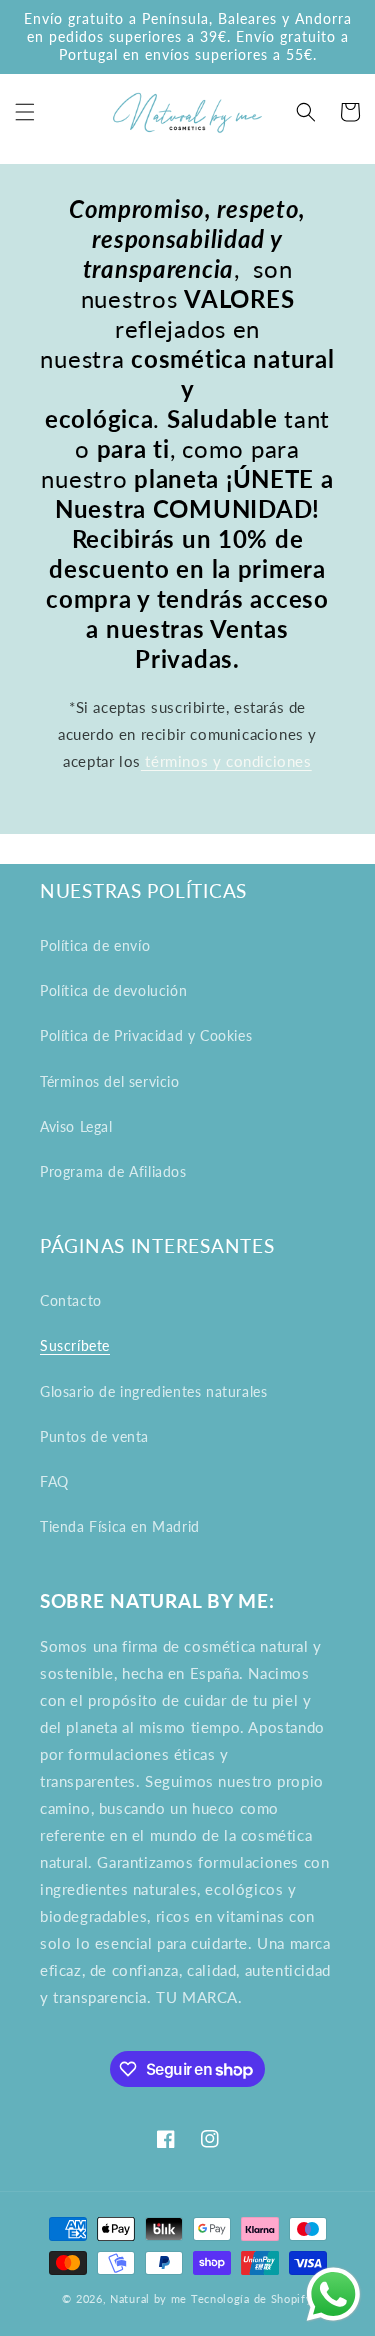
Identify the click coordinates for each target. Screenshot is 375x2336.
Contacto (71, 1300)
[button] (25, 112)
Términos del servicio (110, 1081)
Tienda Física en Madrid (120, 1526)
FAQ (54, 1481)
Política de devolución (113, 990)
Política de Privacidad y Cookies (146, 1035)
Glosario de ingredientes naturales (153, 1391)
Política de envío (95, 945)
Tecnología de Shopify (252, 2298)
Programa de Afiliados (113, 1171)
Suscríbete (75, 1345)
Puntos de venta (94, 1436)
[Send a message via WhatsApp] (333, 2294)
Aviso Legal (76, 1126)
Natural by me (148, 2298)
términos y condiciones (226, 761)
